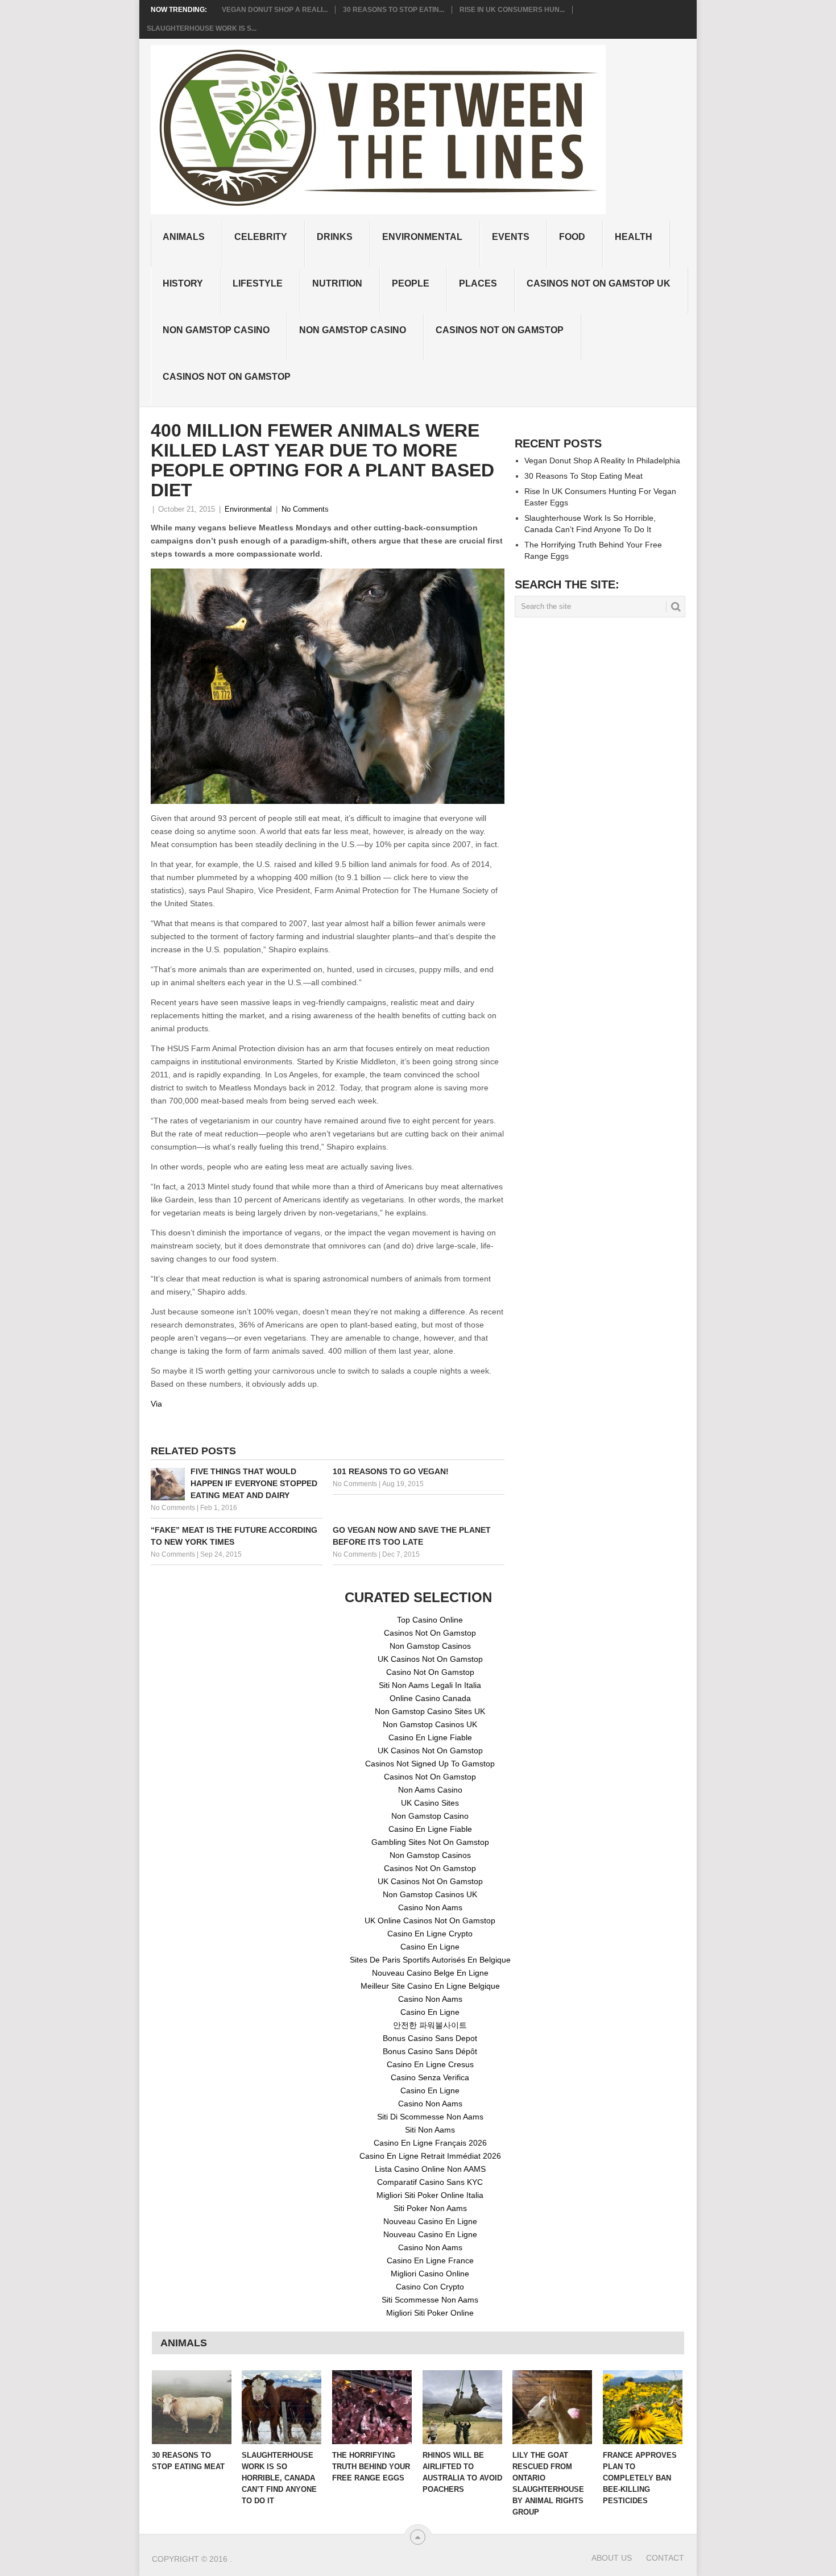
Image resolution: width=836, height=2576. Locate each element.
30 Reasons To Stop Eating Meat (583, 476)
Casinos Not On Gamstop (500, 330)
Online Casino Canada (430, 1698)
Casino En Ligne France (430, 2260)
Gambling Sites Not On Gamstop (430, 1842)
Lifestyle (258, 283)
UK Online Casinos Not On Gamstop (430, 1920)
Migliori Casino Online (430, 2274)
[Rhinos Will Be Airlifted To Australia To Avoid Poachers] (462, 2407)
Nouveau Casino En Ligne (430, 2221)
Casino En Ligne (430, 1947)
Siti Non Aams (430, 2130)
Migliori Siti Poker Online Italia (430, 2195)
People (411, 283)
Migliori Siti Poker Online (430, 2313)
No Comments (305, 509)
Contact (665, 2558)
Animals (184, 237)
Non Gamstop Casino (216, 330)
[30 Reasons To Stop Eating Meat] (192, 2407)
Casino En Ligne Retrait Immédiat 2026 (430, 2156)
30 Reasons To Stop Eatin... (394, 10)
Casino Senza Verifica (430, 2077)
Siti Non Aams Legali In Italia (430, 1685)
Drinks (335, 237)
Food (572, 237)
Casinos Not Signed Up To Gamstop (430, 1764)
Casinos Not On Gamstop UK (599, 283)
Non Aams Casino (430, 1790)
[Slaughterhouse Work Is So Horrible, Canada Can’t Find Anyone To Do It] (282, 2407)
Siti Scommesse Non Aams (430, 2300)
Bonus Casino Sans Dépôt (430, 2051)
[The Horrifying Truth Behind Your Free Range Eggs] (372, 2407)
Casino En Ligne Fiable (430, 1737)
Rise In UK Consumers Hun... (512, 10)
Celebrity (261, 237)
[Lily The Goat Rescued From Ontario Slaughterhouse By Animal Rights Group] (552, 2407)
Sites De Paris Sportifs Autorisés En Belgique (430, 1960)
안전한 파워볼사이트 (430, 2025)
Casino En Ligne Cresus (430, 2064)
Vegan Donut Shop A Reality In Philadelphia (602, 461)
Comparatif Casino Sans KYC (430, 2182)
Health (634, 237)
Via (156, 1404)
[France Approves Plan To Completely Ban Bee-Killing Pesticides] (643, 2407)
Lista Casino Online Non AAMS (430, 2169)
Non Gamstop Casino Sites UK (430, 1711)
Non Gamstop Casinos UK (430, 1724)
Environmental (422, 237)
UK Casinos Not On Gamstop (430, 1659)
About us (612, 2558)
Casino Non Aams (430, 1907)
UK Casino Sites (430, 1803)
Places (478, 283)
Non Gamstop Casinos (430, 1646)
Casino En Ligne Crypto (430, 1934)
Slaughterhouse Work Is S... (202, 28)
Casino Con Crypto (430, 2287)
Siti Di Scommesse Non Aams (430, 2117)
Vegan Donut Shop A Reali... (275, 10)
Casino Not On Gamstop (430, 1672)
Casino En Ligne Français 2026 (430, 2143)
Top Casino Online (430, 1620)
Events (511, 237)
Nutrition (337, 283)
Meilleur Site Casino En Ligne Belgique (430, 1986)
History (183, 283)
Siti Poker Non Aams (430, 2208)
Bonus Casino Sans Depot (430, 2038)
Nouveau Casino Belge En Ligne (430, 1973)
